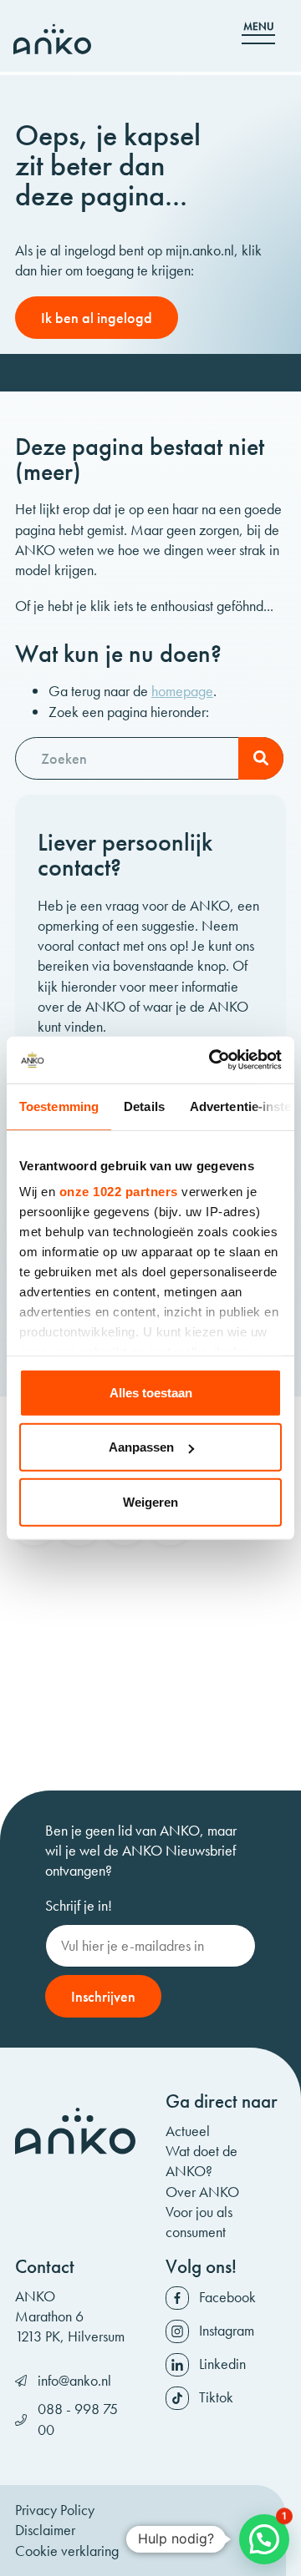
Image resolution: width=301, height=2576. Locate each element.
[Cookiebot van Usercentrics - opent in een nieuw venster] (212, 1060)
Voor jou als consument (199, 2222)
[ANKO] (52, 39)
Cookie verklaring (67, 2551)
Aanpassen (141, 1447)
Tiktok (216, 2397)
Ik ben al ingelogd (97, 318)
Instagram (227, 2330)
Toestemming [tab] (59, 1106)
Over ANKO (202, 2192)
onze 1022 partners (119, 1192)
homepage (182, 691)
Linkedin (222, 2364)
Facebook (227, 2297)
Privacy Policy (55, 2510)
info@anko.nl (74, 2380)
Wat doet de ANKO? (202, 2161)
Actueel (188, 2131)
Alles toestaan (151, 1392)
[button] (264, 2539)
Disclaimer (45, 2530)
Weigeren (150, 1501)
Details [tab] (144, 1106)
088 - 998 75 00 (78, 2419)
